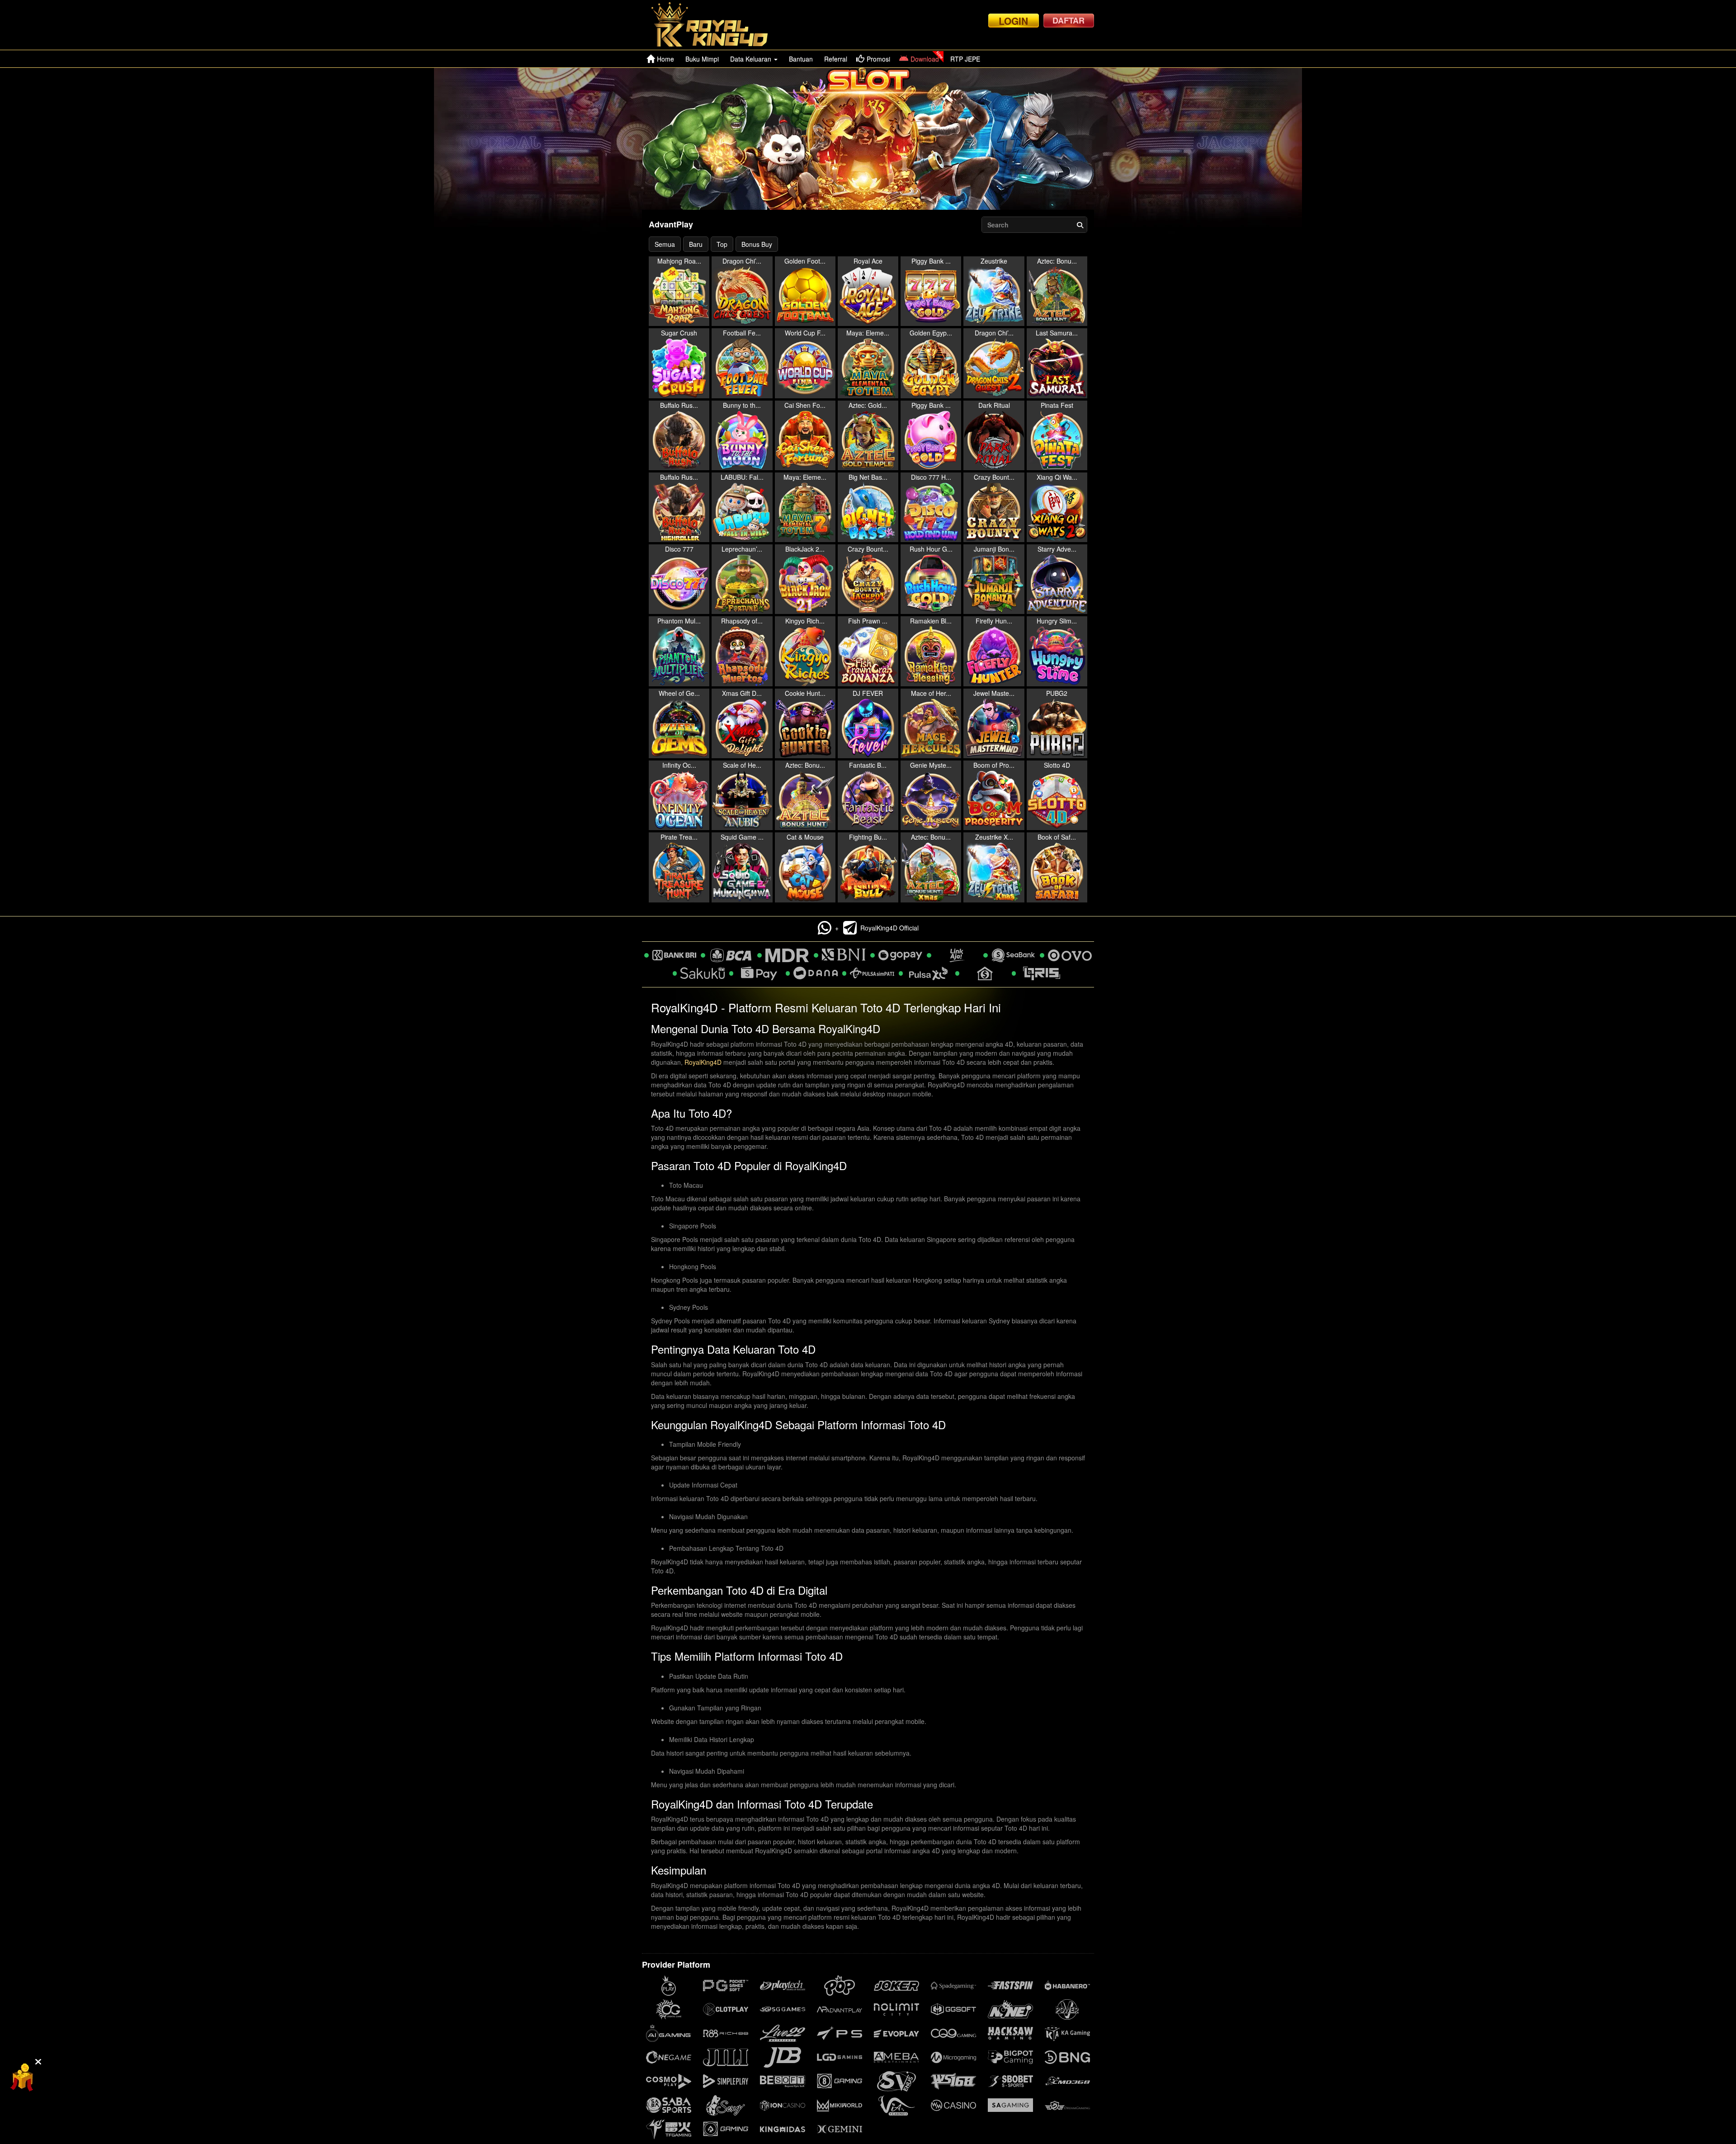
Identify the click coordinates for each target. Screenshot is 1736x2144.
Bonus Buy (757, 244)
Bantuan (801, 59)
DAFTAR (1068, 20)
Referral (836, 59)
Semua (665, 244)
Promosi (878, 59)
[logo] (717, 25)
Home (665, 59)
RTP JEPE (965, 59)
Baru (696, 244)
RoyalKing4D (703, 1062)
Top (722, 244)
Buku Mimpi (702, 59)
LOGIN (1013, 21)
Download (925, 59)
